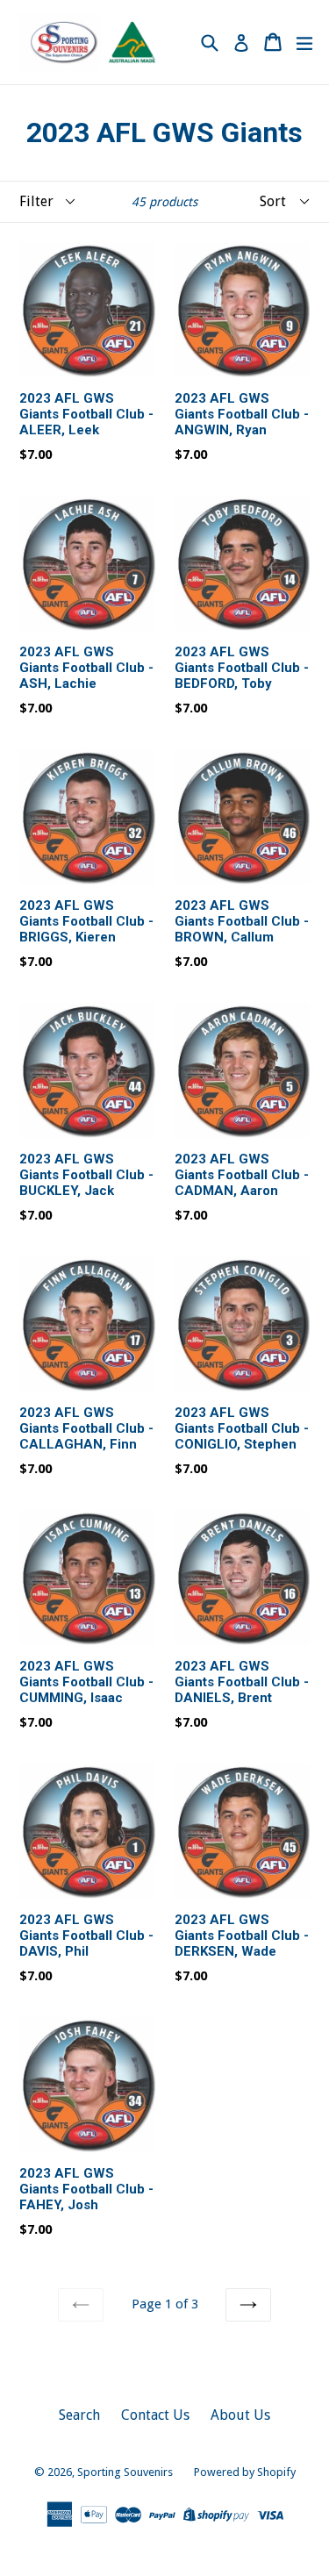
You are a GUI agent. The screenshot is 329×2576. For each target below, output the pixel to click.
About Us (240, 2415)
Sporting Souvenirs (125, 2472)
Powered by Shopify (245, 2472)
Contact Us (155, 2415)
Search (79, 2415)
